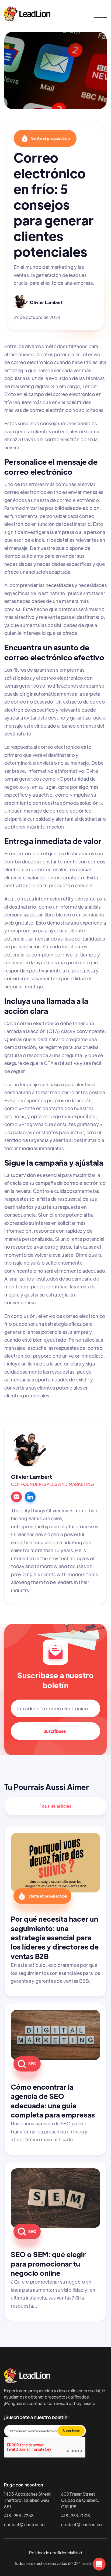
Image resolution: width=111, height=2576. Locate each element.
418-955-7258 (19, 2516)
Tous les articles (55, 1806)
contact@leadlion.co (24, 2524)
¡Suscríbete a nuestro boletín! (36, 2417)
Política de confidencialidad (56, 2553)
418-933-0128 (76, 2516)
